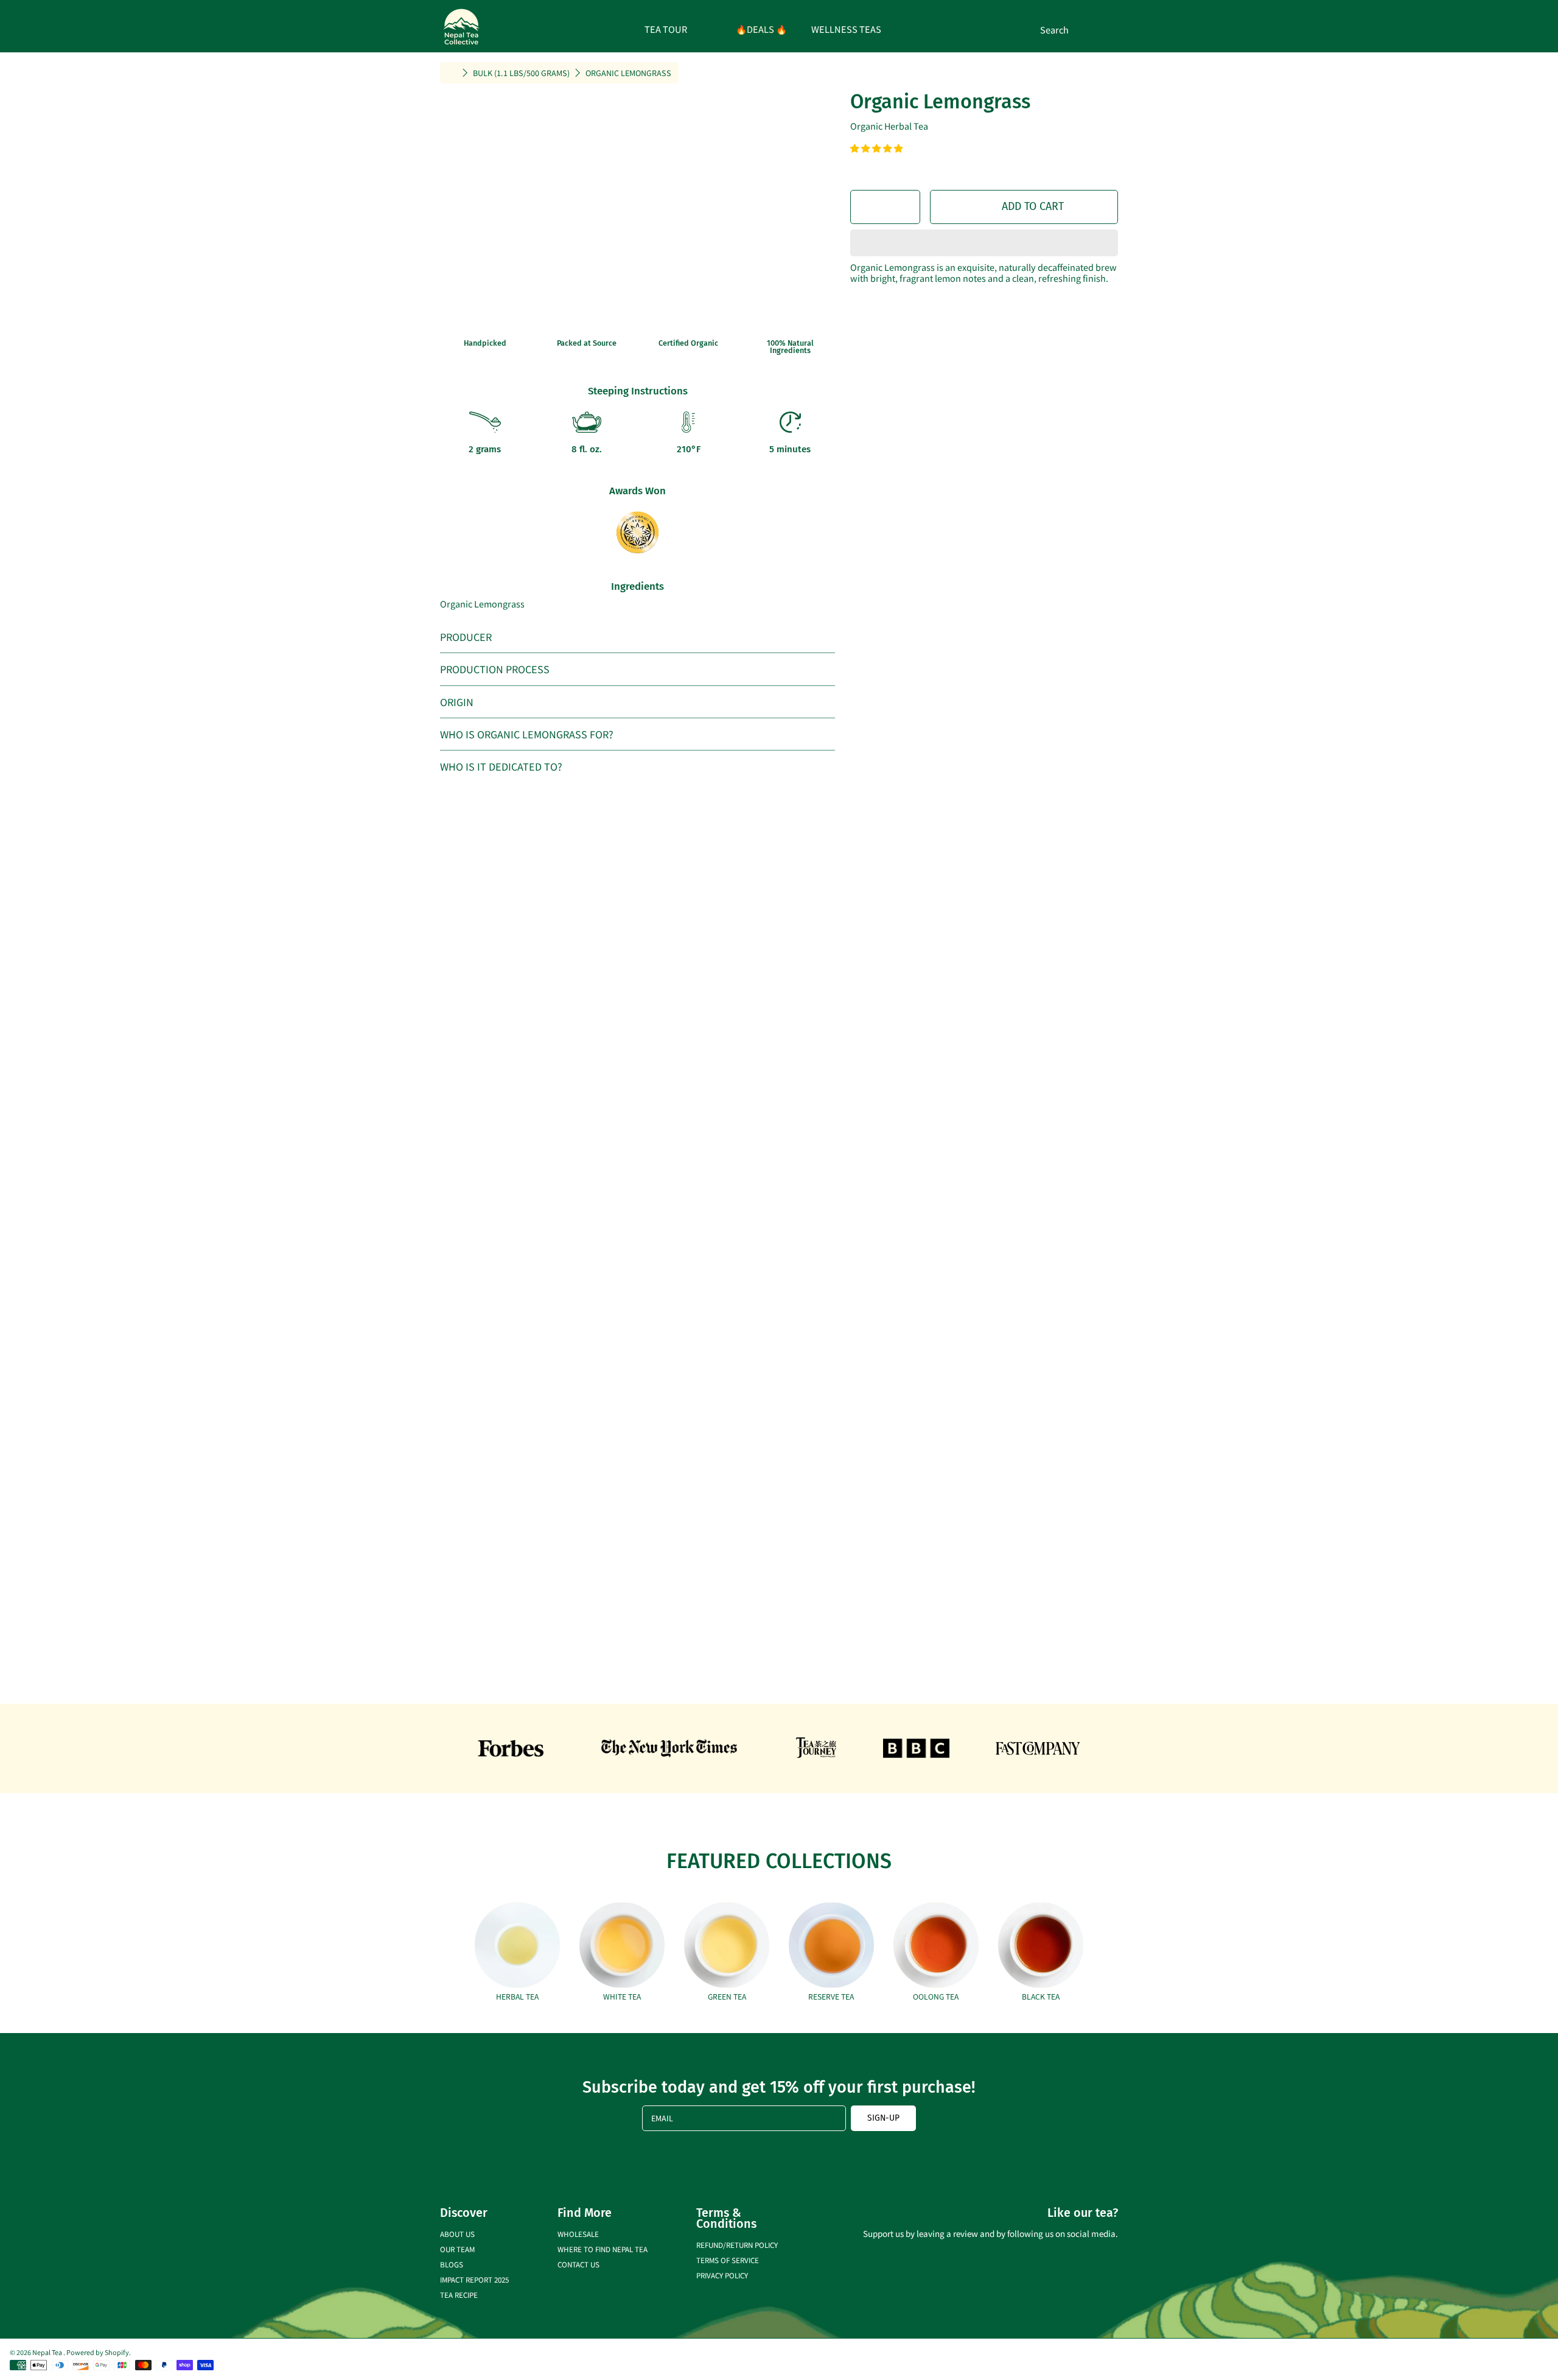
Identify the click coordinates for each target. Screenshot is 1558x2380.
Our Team (457, 2249)
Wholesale (578, 2234)
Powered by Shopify (98, 2352)
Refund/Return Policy (737, 2245)
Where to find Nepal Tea (603, 2249)
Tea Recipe (459, 2294)
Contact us (578, 2264)
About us (457, 2234)
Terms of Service (728, 2260)
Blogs (452, 2264)
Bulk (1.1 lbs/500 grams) (521, 73)
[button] (877, 148)
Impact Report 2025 (474, 2279)
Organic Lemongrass (628, 73)
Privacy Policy (722, 2275)
